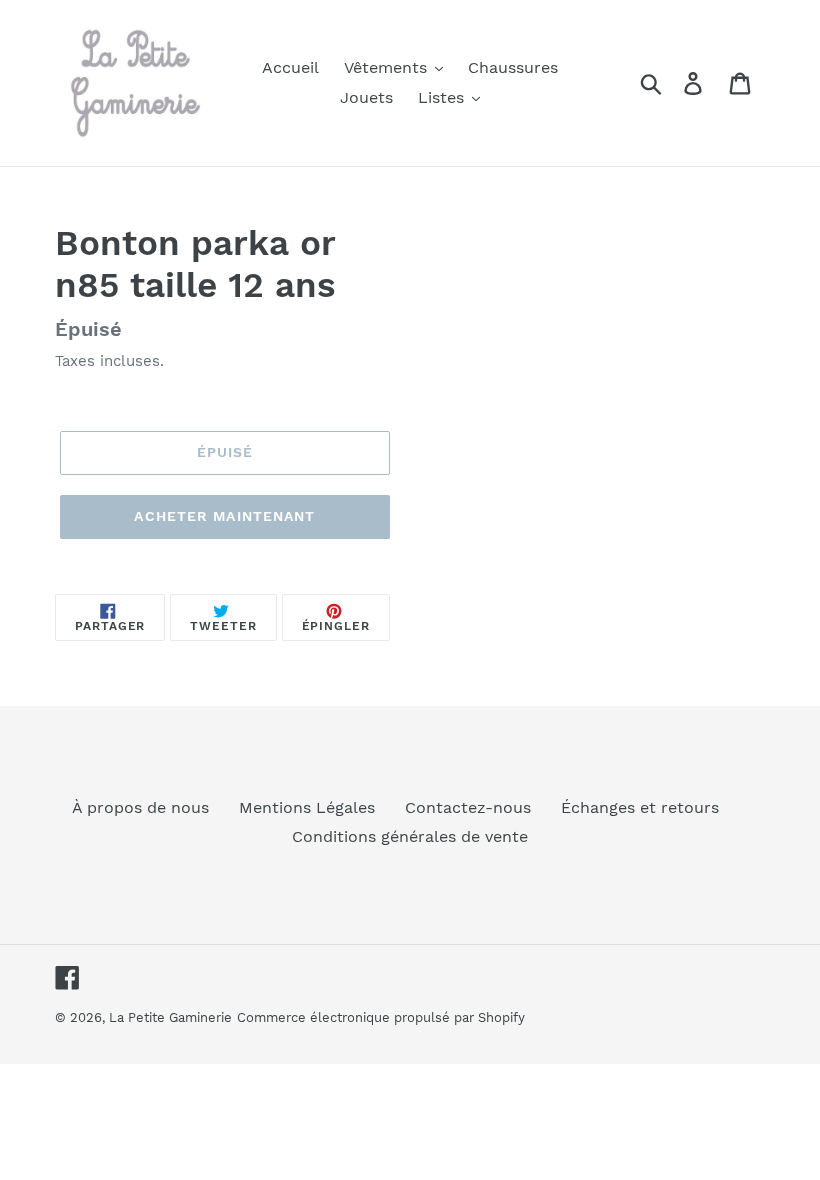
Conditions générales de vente (410, 836)
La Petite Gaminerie (170, 1017)
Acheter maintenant (224, 516)
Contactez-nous (468, 807)
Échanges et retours (640, 807)
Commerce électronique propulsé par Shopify (381, 1017)
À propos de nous (140, 807)
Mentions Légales (307, 807)
